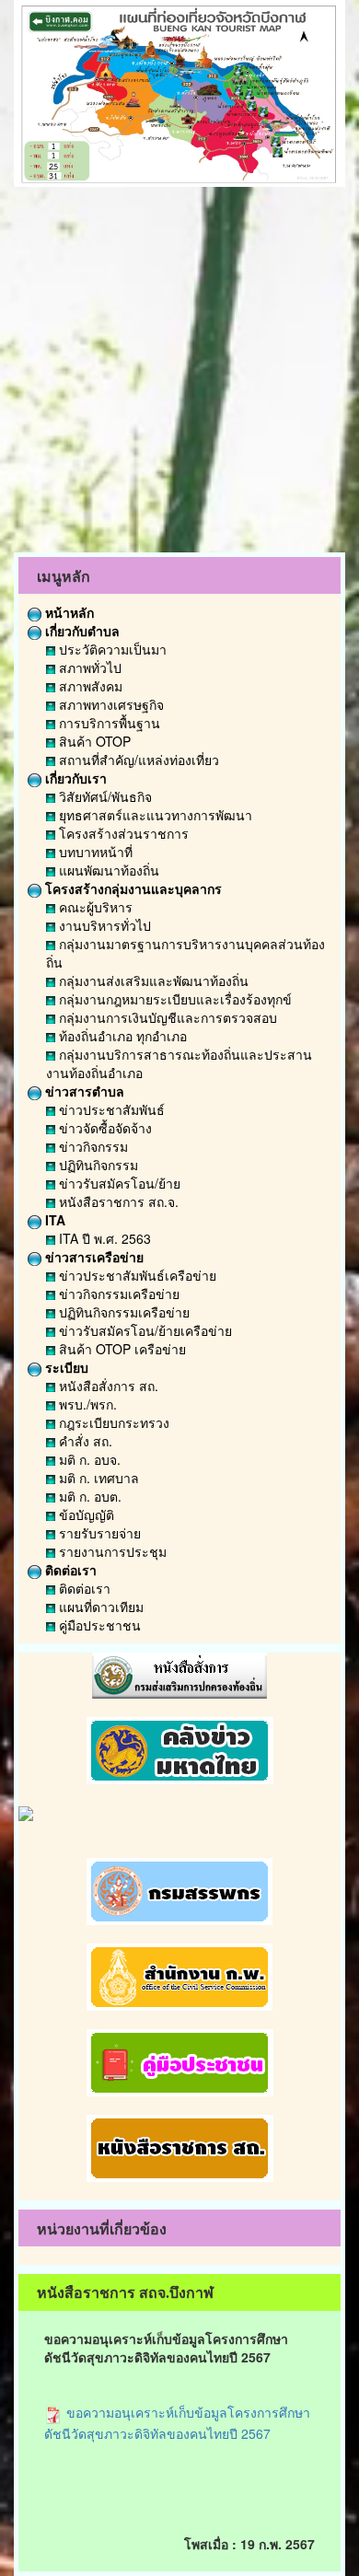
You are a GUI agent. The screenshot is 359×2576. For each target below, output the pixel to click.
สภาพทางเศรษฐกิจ (110, 704)
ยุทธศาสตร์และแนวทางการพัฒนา (154, 815)
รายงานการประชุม (111, 1551)
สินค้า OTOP (93, 741)
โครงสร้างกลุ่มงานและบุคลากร (132, 888)
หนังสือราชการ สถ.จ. (117, 1201)
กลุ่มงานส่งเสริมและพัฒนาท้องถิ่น (152, 981)
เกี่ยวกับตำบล (81, 631)
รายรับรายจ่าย (98, 1533)
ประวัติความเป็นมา (111, 649)
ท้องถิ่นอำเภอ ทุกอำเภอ (121, 1036)
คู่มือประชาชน (98, 1625)
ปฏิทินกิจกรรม (97, 1165)
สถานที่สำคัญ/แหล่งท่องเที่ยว (137, 760)
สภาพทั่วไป (88, 667)
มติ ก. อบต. (88, 1496)
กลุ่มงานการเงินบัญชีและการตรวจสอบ (166, 1017)
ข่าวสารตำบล (83, 1091)
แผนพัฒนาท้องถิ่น (107, 870)
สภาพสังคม (89, 686)
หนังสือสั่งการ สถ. (107, 1386)
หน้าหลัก (68, 612)
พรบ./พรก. (86, 1404)
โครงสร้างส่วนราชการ (122, 833)
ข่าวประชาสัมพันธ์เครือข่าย (136, 1275)
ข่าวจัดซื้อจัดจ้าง (104, 1128)
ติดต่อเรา (69, 1570)
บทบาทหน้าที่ (94, 852)
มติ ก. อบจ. (88, 1459)
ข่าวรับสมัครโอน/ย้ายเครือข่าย (144, 1330)
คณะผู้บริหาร (94, 907)
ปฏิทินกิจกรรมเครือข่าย (122, 1312)
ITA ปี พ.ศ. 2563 (103, 1238)
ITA (53, 1220)
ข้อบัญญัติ (85, 1514)
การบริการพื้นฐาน (108, 723)
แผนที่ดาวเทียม (99, 1607)
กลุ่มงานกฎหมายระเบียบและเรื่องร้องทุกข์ (174, 999)
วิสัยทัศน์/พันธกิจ (104, 796)
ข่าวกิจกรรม (92, 1146)
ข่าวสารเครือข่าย (93, 1257)
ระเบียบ (65, 1367)
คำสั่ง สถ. (84, 1441)
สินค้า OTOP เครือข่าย (121, 1349)
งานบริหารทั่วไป (103, 925)
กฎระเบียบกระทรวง (112, 1422)
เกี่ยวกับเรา (74, 778)
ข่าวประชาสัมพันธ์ (110, 1109)
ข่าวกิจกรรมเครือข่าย (117, 1294)
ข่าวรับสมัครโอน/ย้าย (118, 1183)
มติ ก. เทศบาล (97, 1478)
